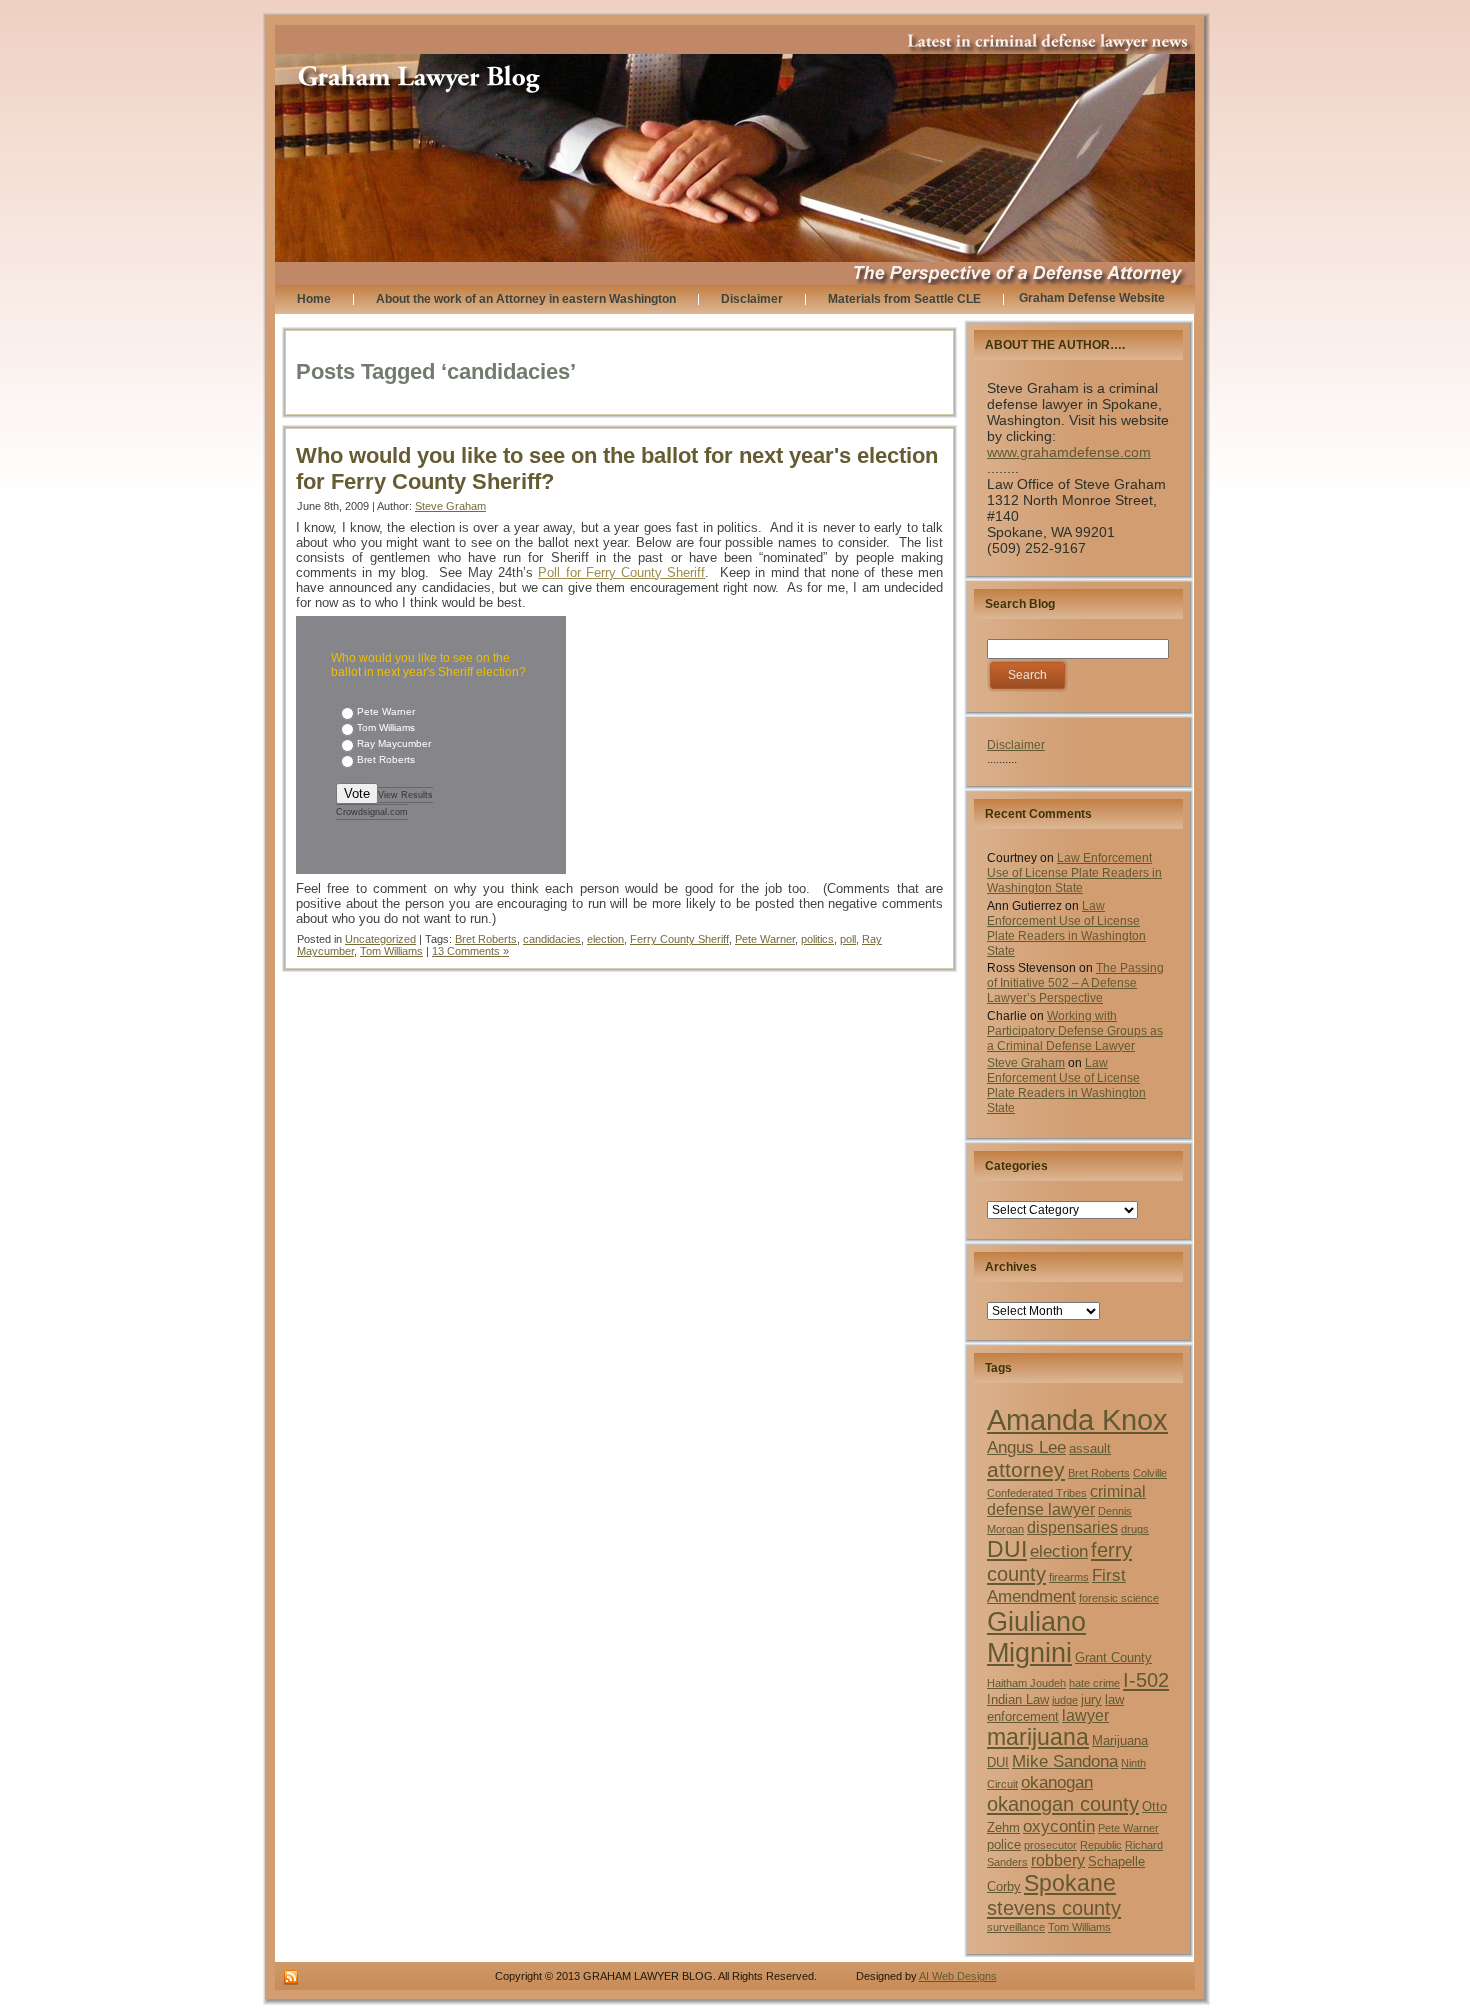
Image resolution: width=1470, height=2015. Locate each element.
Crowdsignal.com (372, 812)
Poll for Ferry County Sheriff (621, 572)
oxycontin (1059, 1826)
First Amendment (1056, 1585)
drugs (1135, 1529)
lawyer (1085, 1715)
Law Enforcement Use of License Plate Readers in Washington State (1074, 873)
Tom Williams (391, 951)
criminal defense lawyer (1066, 1500)
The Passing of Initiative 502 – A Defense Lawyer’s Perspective (1075, 983)
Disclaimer (1016, 745)
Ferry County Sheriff (679, 939)
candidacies (552, 939)
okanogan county (1063, 1804)
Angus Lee (1026, 1447)
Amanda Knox (1077, 1419)
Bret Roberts (486, 939)
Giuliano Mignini (1036, 1637)
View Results (405, 795)
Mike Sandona (1065, 1761)
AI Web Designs (958, 1976)
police (1004, 1844)
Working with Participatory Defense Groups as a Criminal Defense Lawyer (1075, 1031)
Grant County (1113, 1657)
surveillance (1016, 1927)
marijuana (1038, 1737)
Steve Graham (450, 506)
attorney (1026, 1470)
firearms (1069, 1577)
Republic (1101, 1845)
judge (1065, 1700)
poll (848, 939)
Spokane (1070, 1883)
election (605, 939)
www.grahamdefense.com (1069, 452)
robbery (1058, 1860)
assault (1090, 1448)
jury (1091, 1699)
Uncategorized (380, 939)
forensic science (1119, 1598)
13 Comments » (470, 951)
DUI (1007, 1549)
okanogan (1057, 1782)
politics (817, 939)
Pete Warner (765, 939)
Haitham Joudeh (1026, 1683)
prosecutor (1050, 1845)
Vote (357, 793)
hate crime (1094, 1683)
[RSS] (291, 1978)
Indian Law (1018, 1699)
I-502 (1146, 1680)
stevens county (1054, 1908)
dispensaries (1072, 1527)
